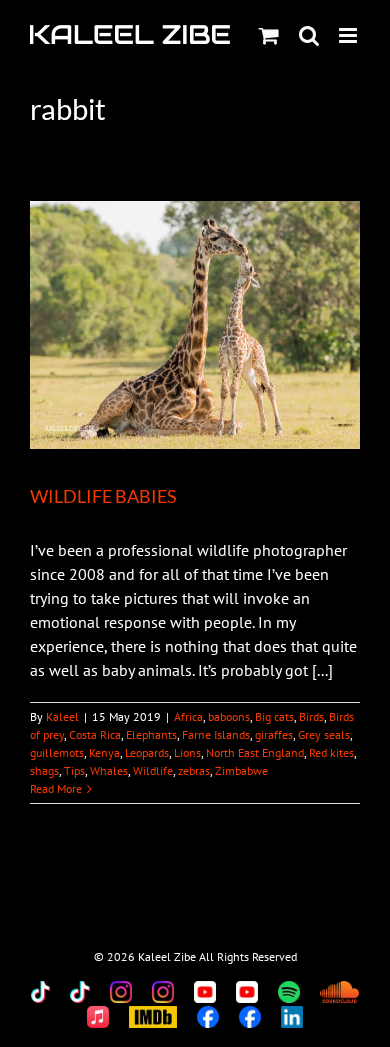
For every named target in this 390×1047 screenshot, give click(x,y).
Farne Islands (216, 734)
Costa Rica (95, 734)
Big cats (274, 716)
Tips (74, 770)
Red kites (331, 752)
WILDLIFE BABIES (103, 496)
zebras (194, 770)
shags (44, 770)
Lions (187, 752)
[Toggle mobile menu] (349, 35)
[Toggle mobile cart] (269, 35)
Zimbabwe (241, 770)
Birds (311, 716)
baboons (229, 716)
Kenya (104, 752)
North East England (255, 752)
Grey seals (324, 734)
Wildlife (153, 770)
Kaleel (62, 716)
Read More (56, 788)
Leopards (147, 752)
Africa (188, 716)
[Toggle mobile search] (309, 35)
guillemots (57, 752)
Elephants (151, 734)
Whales (109, 770)
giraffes (274, 734)
